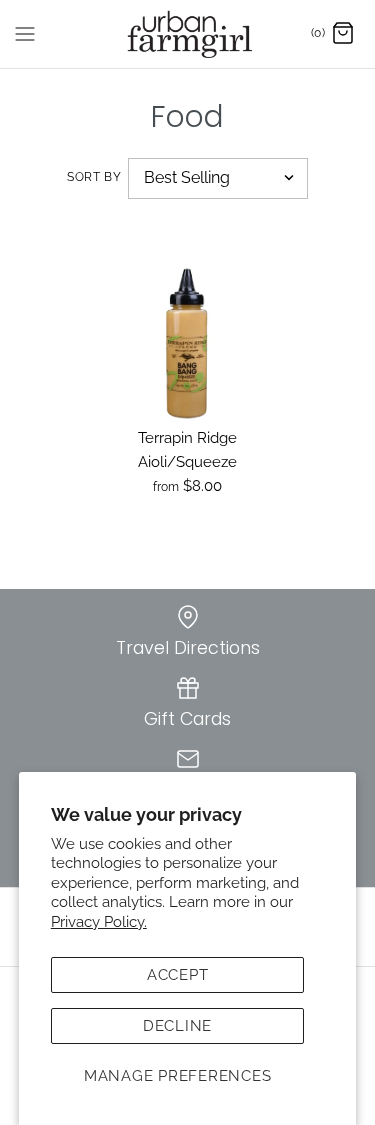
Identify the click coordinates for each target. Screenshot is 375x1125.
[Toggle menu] (25, 33)
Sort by (94, 177)
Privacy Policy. (99, 922)
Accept (178, 975)
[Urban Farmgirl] (187, 34)
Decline (177, 1026)
